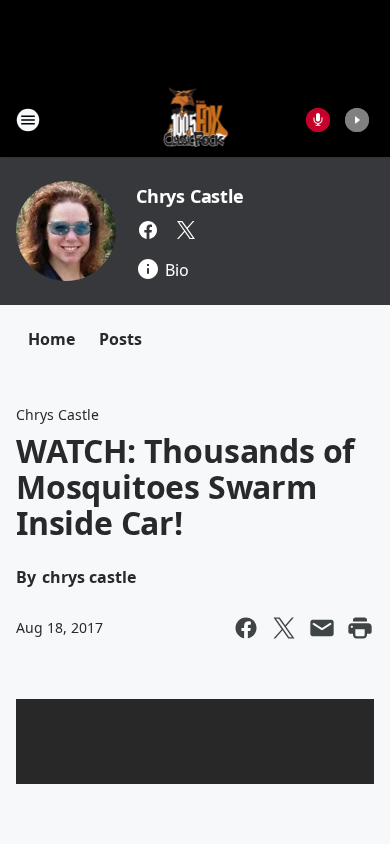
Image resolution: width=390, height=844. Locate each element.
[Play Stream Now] (357, 120)
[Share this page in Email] (322, 628)
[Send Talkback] (318, 120)
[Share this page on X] (284, 628)
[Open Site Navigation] (28, 120)
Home (51, 339)
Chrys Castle (190, 196)
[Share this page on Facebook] (246, 628)
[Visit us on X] (186, 230)
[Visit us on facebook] (148, 230)
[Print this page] (360, 628)
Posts (120, 339)
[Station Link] (195, 119)
